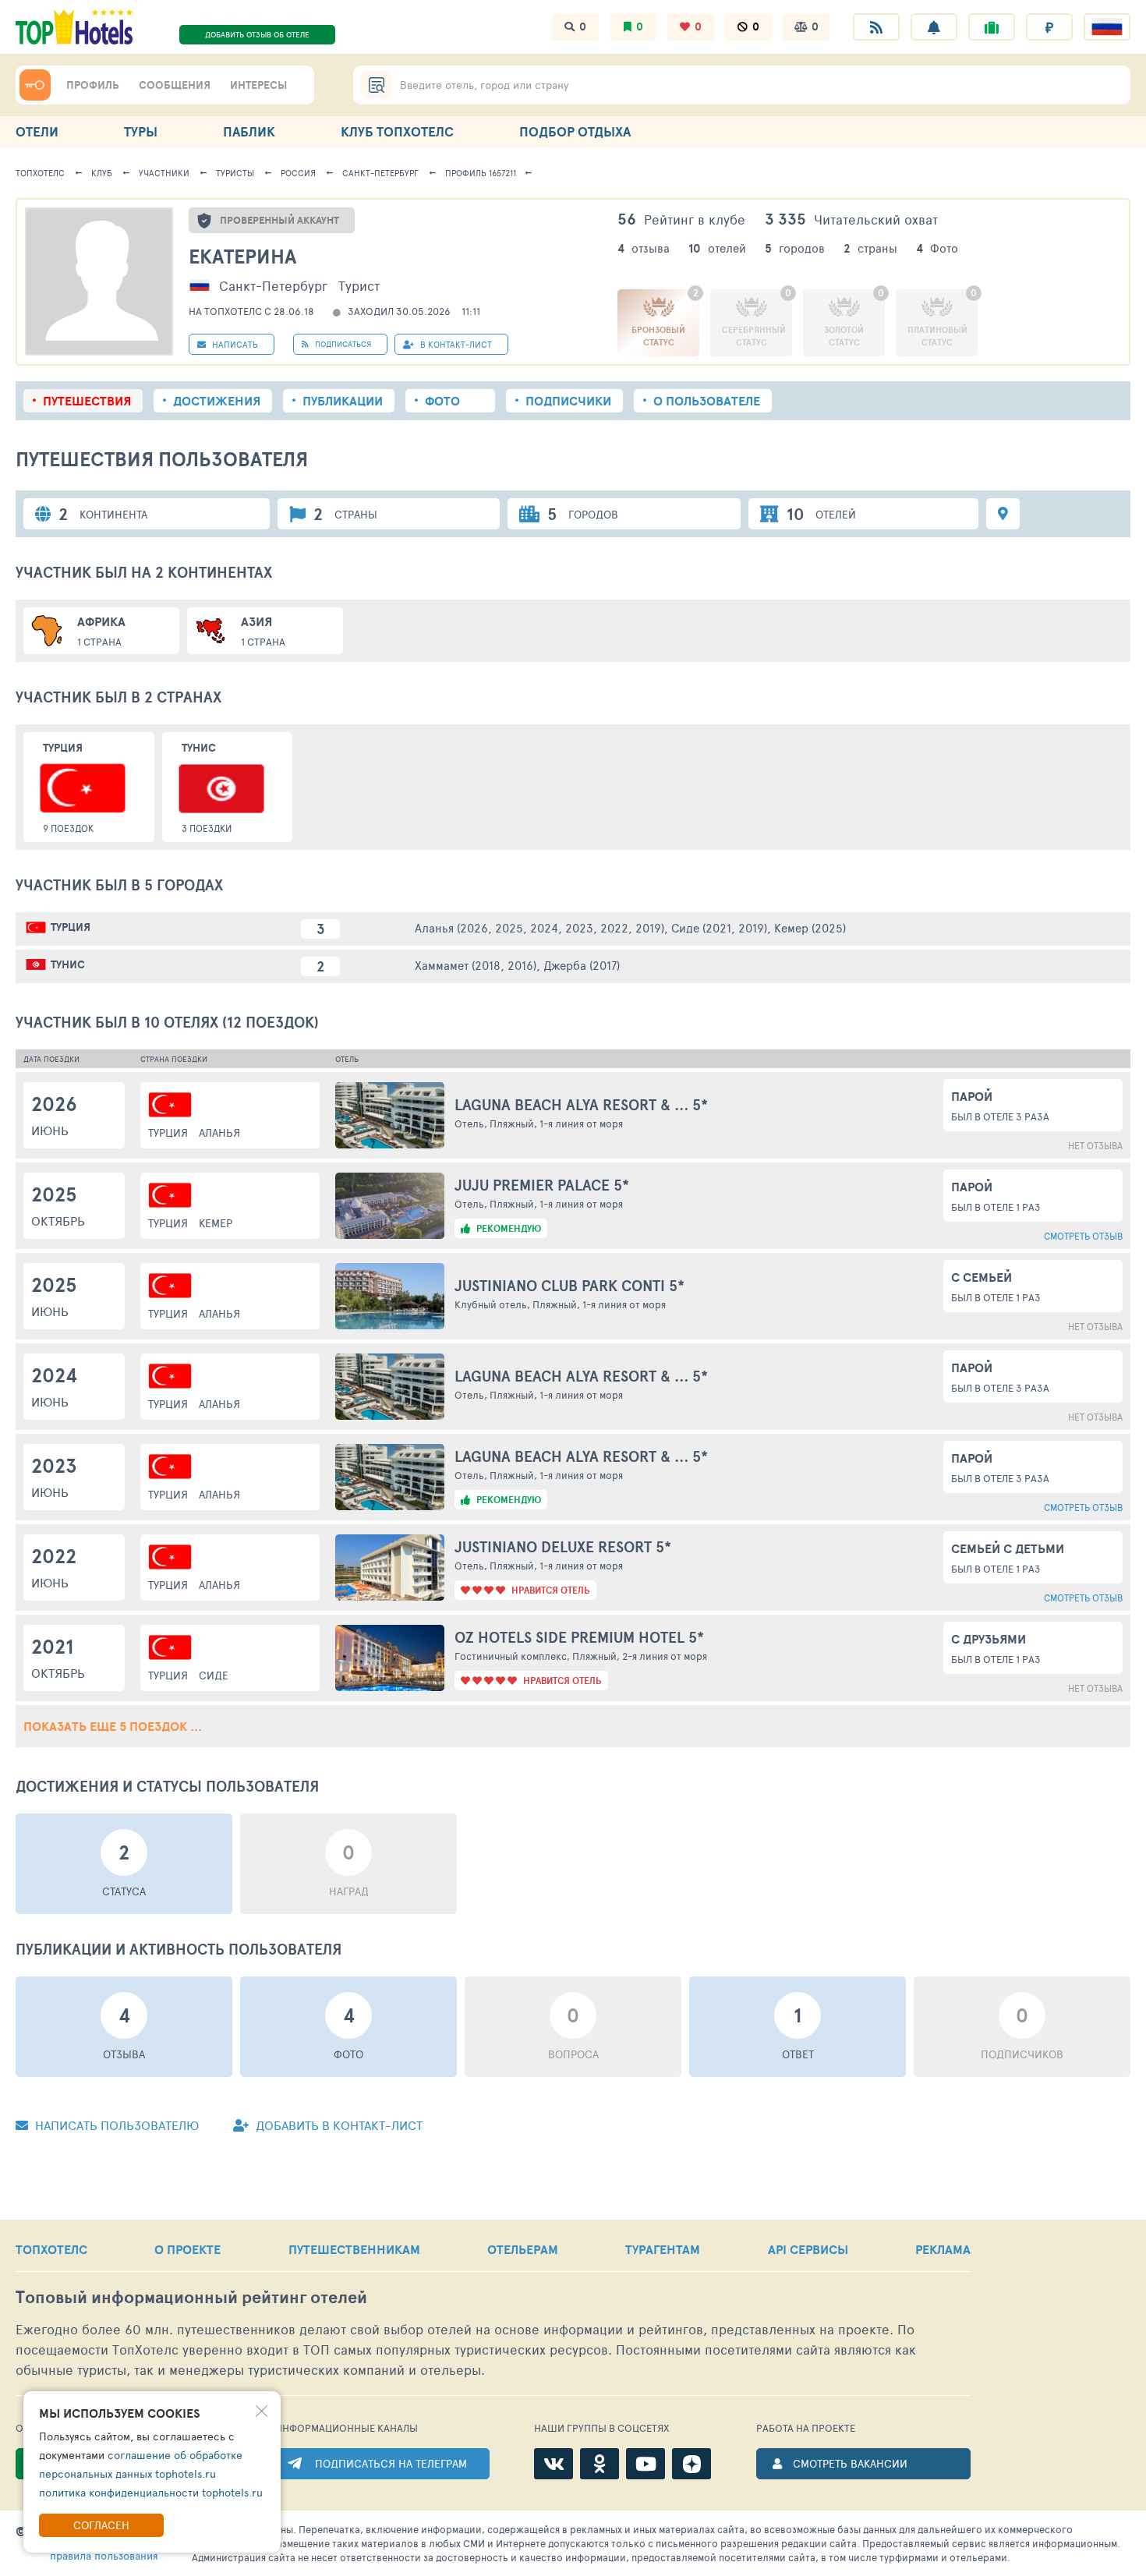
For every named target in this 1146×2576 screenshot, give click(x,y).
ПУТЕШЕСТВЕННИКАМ (354, 2249)
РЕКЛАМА (943, 2249)
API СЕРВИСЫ (808, 2249)
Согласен (101, 2525)
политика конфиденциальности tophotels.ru (151, 2492)
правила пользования (104, 2555)
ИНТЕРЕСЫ (258, 85)
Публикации (343, 401)
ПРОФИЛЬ (93, 85)
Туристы (235, 173)
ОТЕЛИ (37, 131)
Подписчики (568, 401)
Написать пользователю (115, 2125)
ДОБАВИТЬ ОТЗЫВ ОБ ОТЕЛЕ (257, 34)
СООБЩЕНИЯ (175, 85)
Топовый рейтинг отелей (191, 2297)
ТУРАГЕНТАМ (663, 2249)
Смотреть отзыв (1083, 1236)
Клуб (102, 173)
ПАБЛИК (249, 131)
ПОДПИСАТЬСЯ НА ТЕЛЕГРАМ (391, 2463)
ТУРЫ (141, 131)
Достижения (217, 401)
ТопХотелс (40, 173)
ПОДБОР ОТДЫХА (575, 131)
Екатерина (242, 256)
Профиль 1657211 (481, 173)
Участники (164, 173)
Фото (442, 401)
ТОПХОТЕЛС (51, 2249)
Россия (298, 173)
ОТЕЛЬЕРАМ (523, 2249)
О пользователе (707, 401)
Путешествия (87, 401)
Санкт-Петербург (380, 173)
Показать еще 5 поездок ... (113, 1726)
